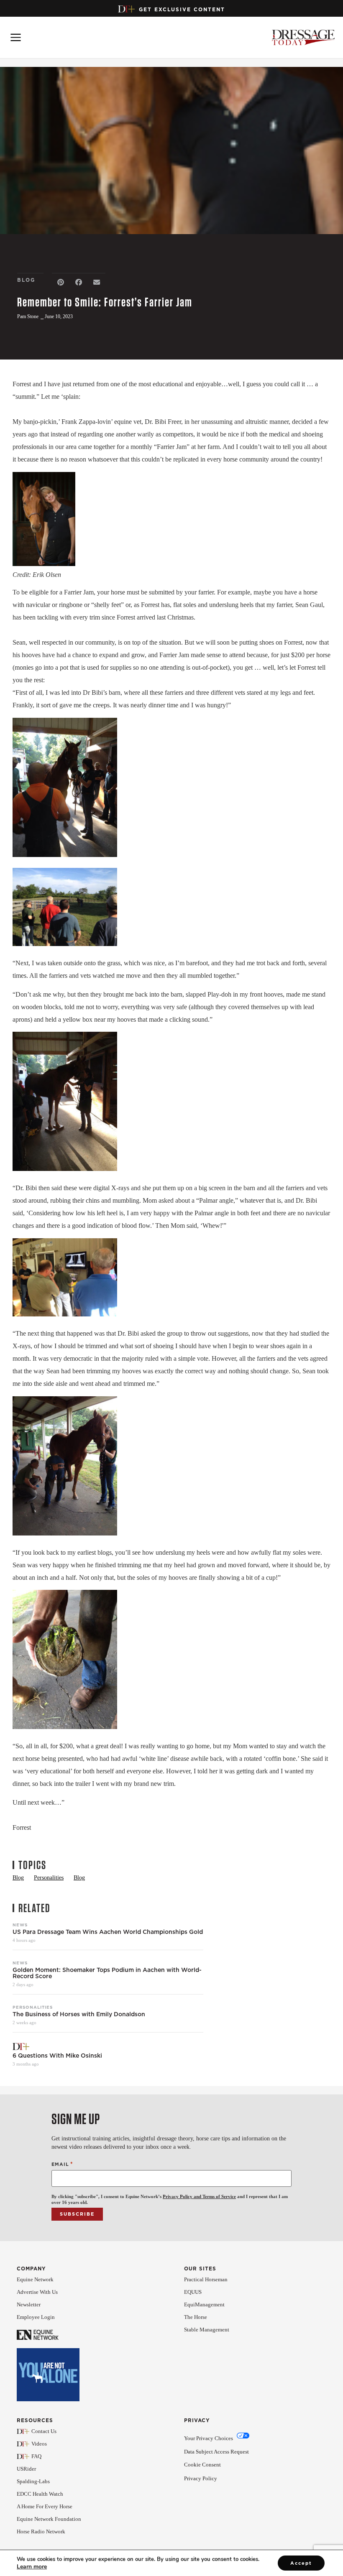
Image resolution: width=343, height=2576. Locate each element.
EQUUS (193, 2292)
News (20, 1925)
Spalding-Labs (33, 2481)
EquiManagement (204, 2304)
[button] (61, 282)
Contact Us (44, 2431)
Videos (39, 2444)
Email (62, 2164)
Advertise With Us (37, 2292)
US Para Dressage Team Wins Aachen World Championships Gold (108, 1932)
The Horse (196, 2317)
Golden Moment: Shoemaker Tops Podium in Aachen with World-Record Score (107, 1973)
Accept (301, 2563)
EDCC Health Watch (40, 2494)
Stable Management (207, 2330)
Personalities (33, 2007)
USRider (26, 2469)
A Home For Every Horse (45, 2506)
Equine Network (35, 2279)
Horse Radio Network (41, 2531)
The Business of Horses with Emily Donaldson (79, 2014)
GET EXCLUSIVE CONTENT (182, 9)
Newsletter (29, 2304)
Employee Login (36, 2317)
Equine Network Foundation (49, 2519)
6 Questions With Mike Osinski (58, 2056)
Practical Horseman (206, 2279)
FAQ (36, 2456)
